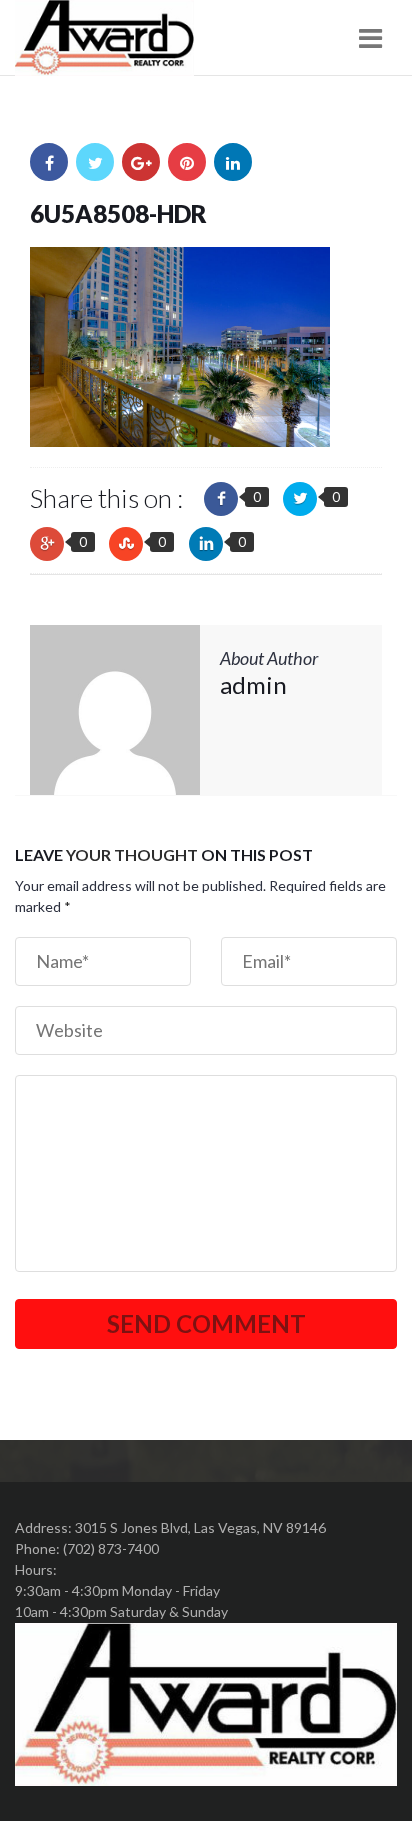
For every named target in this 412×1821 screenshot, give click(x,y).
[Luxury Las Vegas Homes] (104, 38)
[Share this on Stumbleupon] (126, 544)
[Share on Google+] (141, 162)
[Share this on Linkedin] (206, 544)
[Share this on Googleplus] (47, 544)
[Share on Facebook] (49, 162)
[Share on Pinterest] (187, 162)
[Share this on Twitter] (300, 499)
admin (253, 684)
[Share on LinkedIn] (233, 162)
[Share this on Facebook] (221, 499)
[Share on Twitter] (95, 162)
